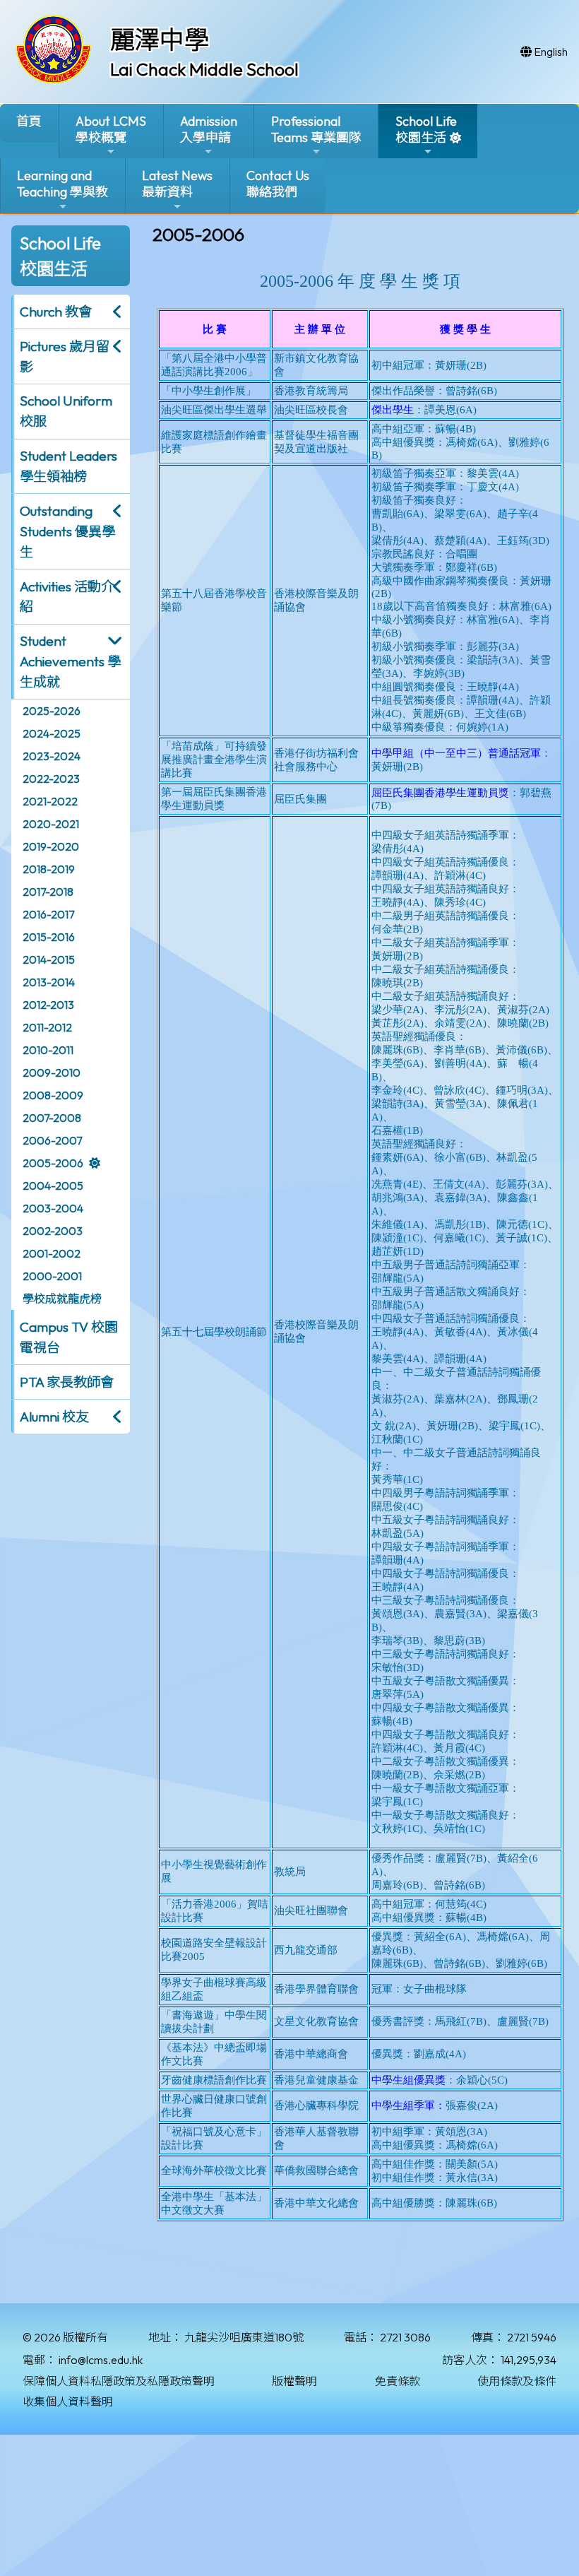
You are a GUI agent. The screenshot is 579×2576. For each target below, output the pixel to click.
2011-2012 (47, 1027)
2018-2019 (49, 869)
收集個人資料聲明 (68, 2401)
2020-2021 (51, 824)
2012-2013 (48, 1005)
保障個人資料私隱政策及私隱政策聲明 (119, 2381)
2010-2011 (48, 1050)
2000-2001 (52, 1276)
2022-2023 (51, 779)
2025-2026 (52, 711)
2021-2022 (50, 801)
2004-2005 (53, 1186)
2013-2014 (49, 982)
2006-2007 (52, 1140)
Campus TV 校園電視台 (69, 1337)
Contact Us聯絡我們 (278, 184)
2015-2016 (49, 937)
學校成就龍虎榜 (62, 1299)
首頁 (29, 121)
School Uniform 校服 (66, 411)
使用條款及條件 (517, 2381)
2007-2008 (52, 1118)
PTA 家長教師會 (67, 1382)
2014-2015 (49, 959)
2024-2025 (52, 733)
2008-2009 (53, 1095)
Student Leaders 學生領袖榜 (68, 466)
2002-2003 (53, 1231)
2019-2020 (51, 846)
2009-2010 (52, 1073)
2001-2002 (52, 1253)
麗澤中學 (160, 40)
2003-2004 (53, 1208)
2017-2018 (48, 892)
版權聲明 (294, 2381)
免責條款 (398, 2381)
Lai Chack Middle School (204, 69)
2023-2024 (52, 756)
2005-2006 (53, 1163)
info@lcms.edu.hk (101, 2360)
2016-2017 (48, 914)
